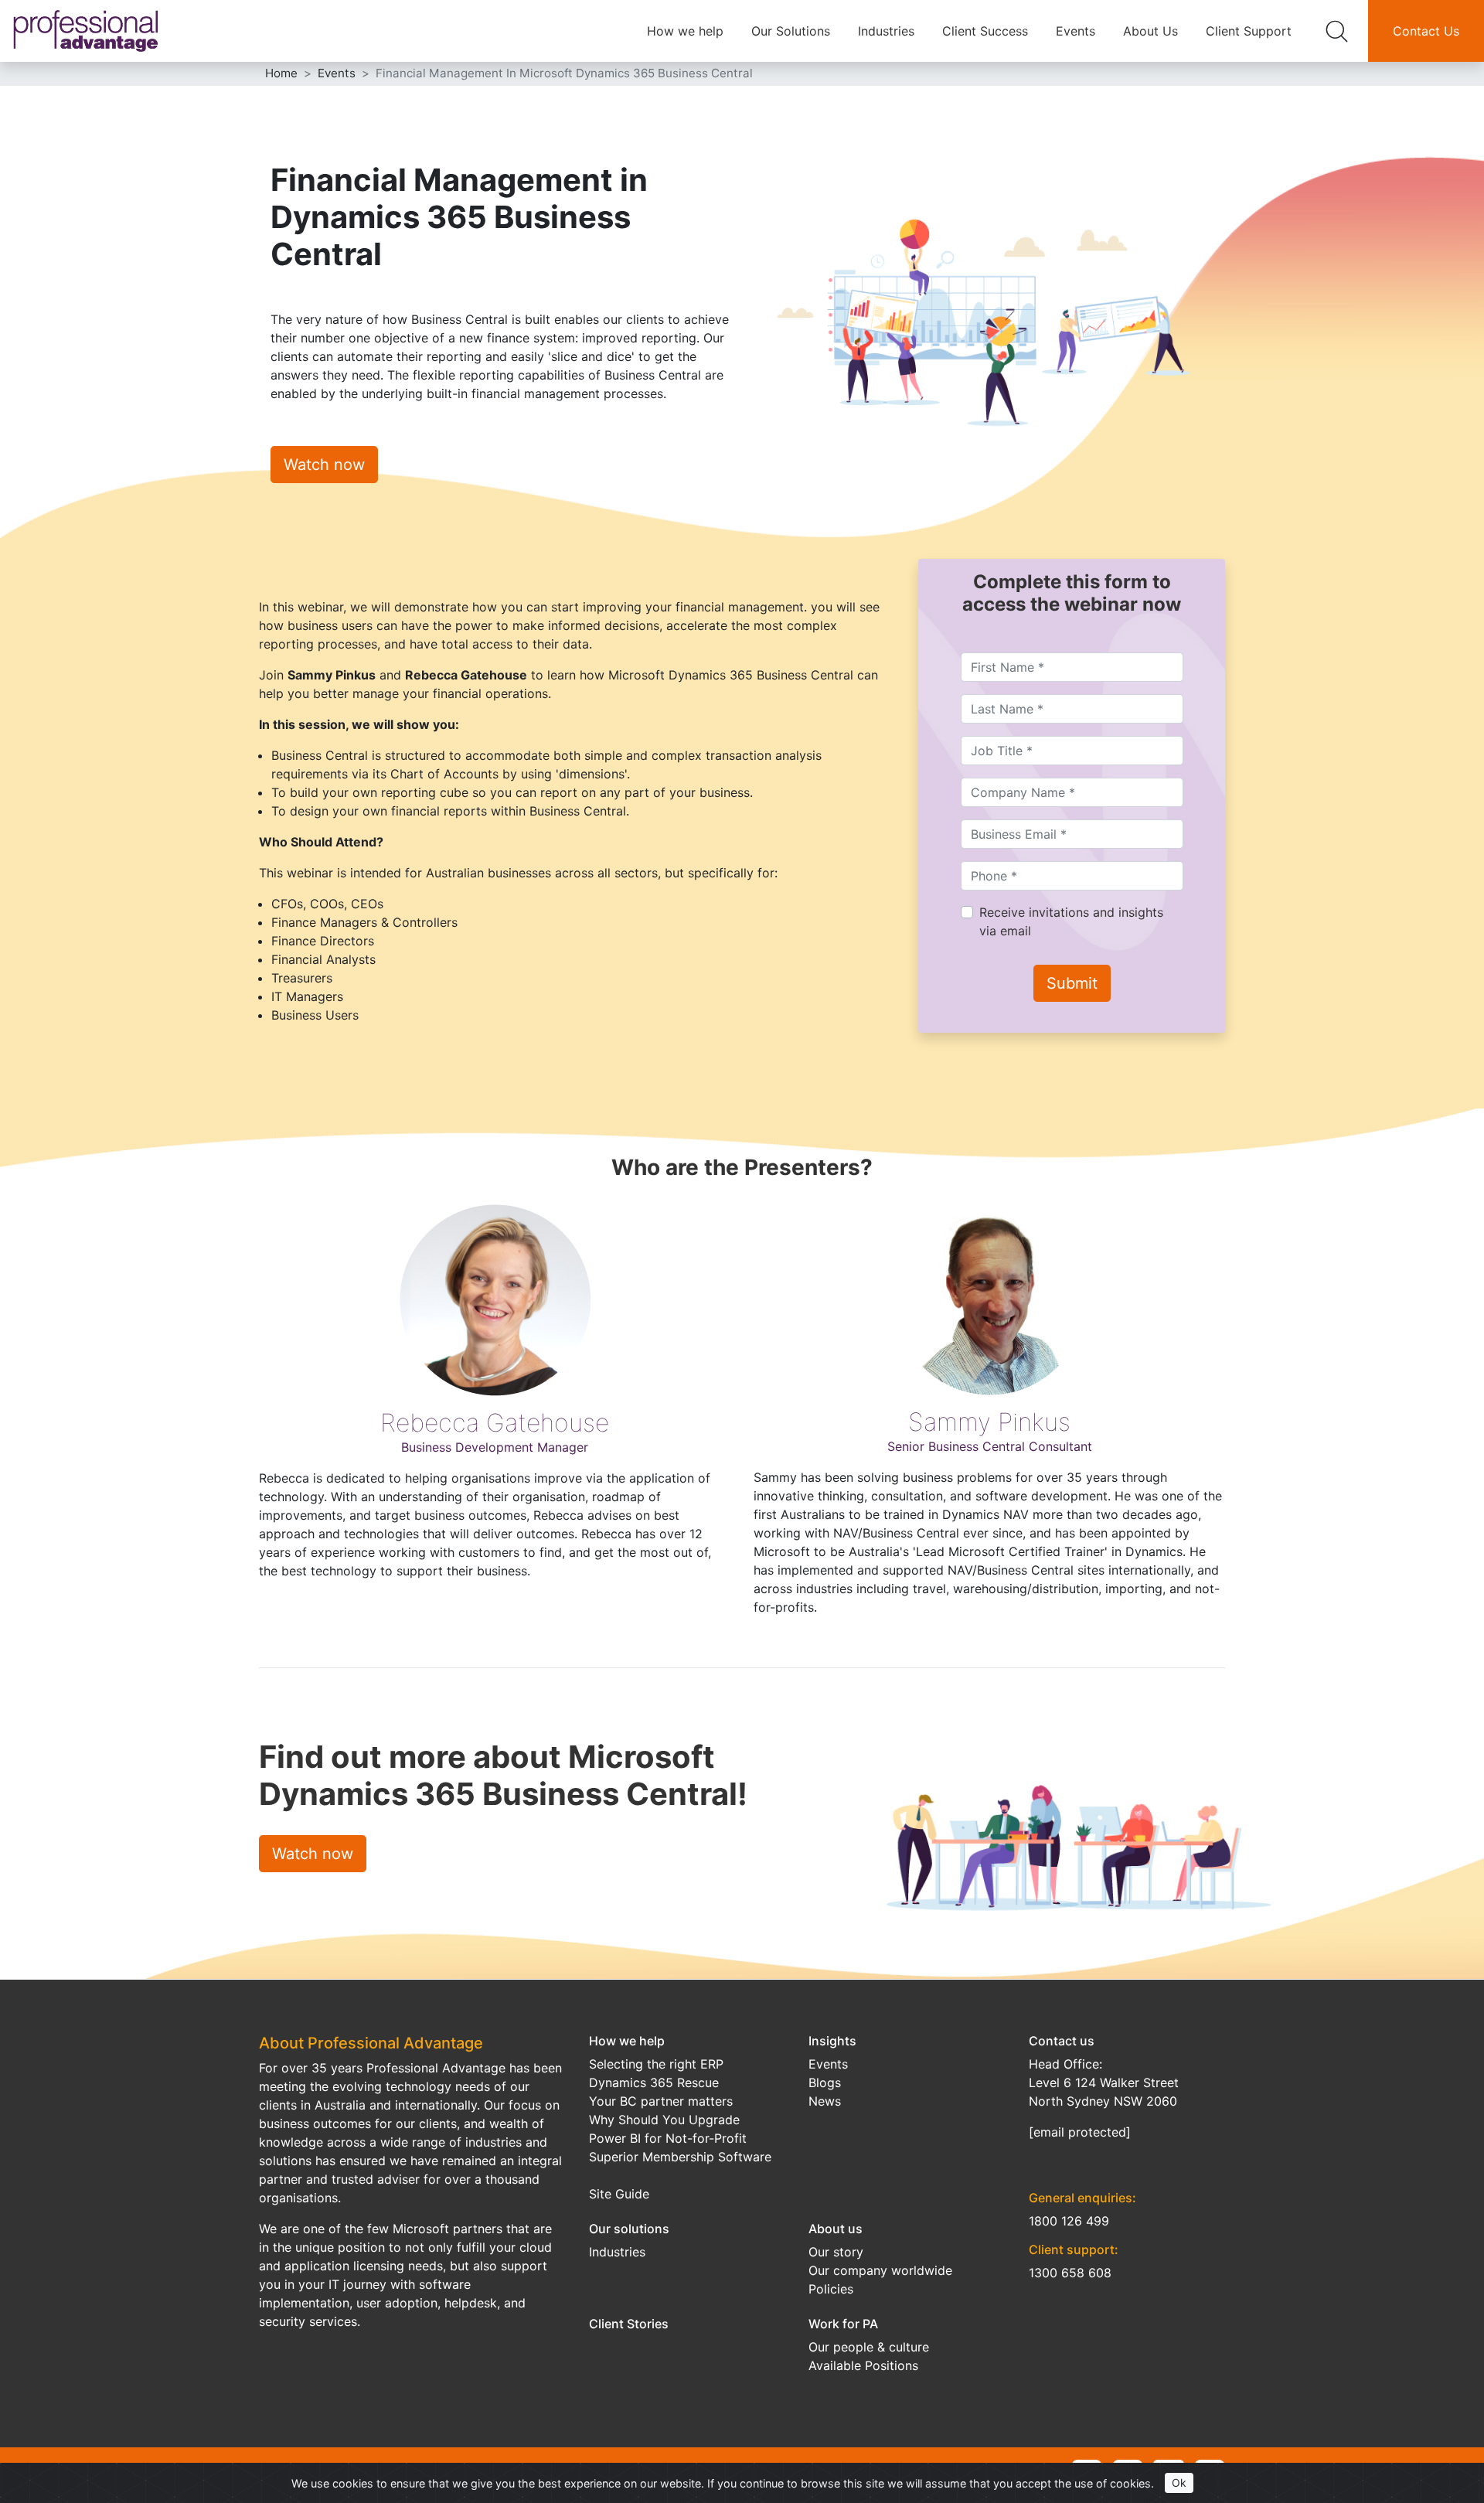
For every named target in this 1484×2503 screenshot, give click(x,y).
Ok (1179, 2483)
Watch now (324, 465)
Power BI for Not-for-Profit (668, 2138)
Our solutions (629, 2229)
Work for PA (843, 2324)
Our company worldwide (880, 2270)
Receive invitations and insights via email (1071, 921)
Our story (836, 2252)
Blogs (825, 2082)
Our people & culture (869, 2347)
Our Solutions (791, 31)
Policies (831, 2289)
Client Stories (629, 2324)
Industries (886, 31)
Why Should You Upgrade (664, 2120)
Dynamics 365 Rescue (654, 2082)
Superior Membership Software (680, 2157)
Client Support (1249, 31)
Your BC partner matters (661, 2101)
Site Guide (619, 2194)
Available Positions (863, 2365)
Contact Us (1426, 31)
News (825, 2101)
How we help (685, 31)
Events (1076, 31)
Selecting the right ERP (656, 2064)
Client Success (985, 31)
